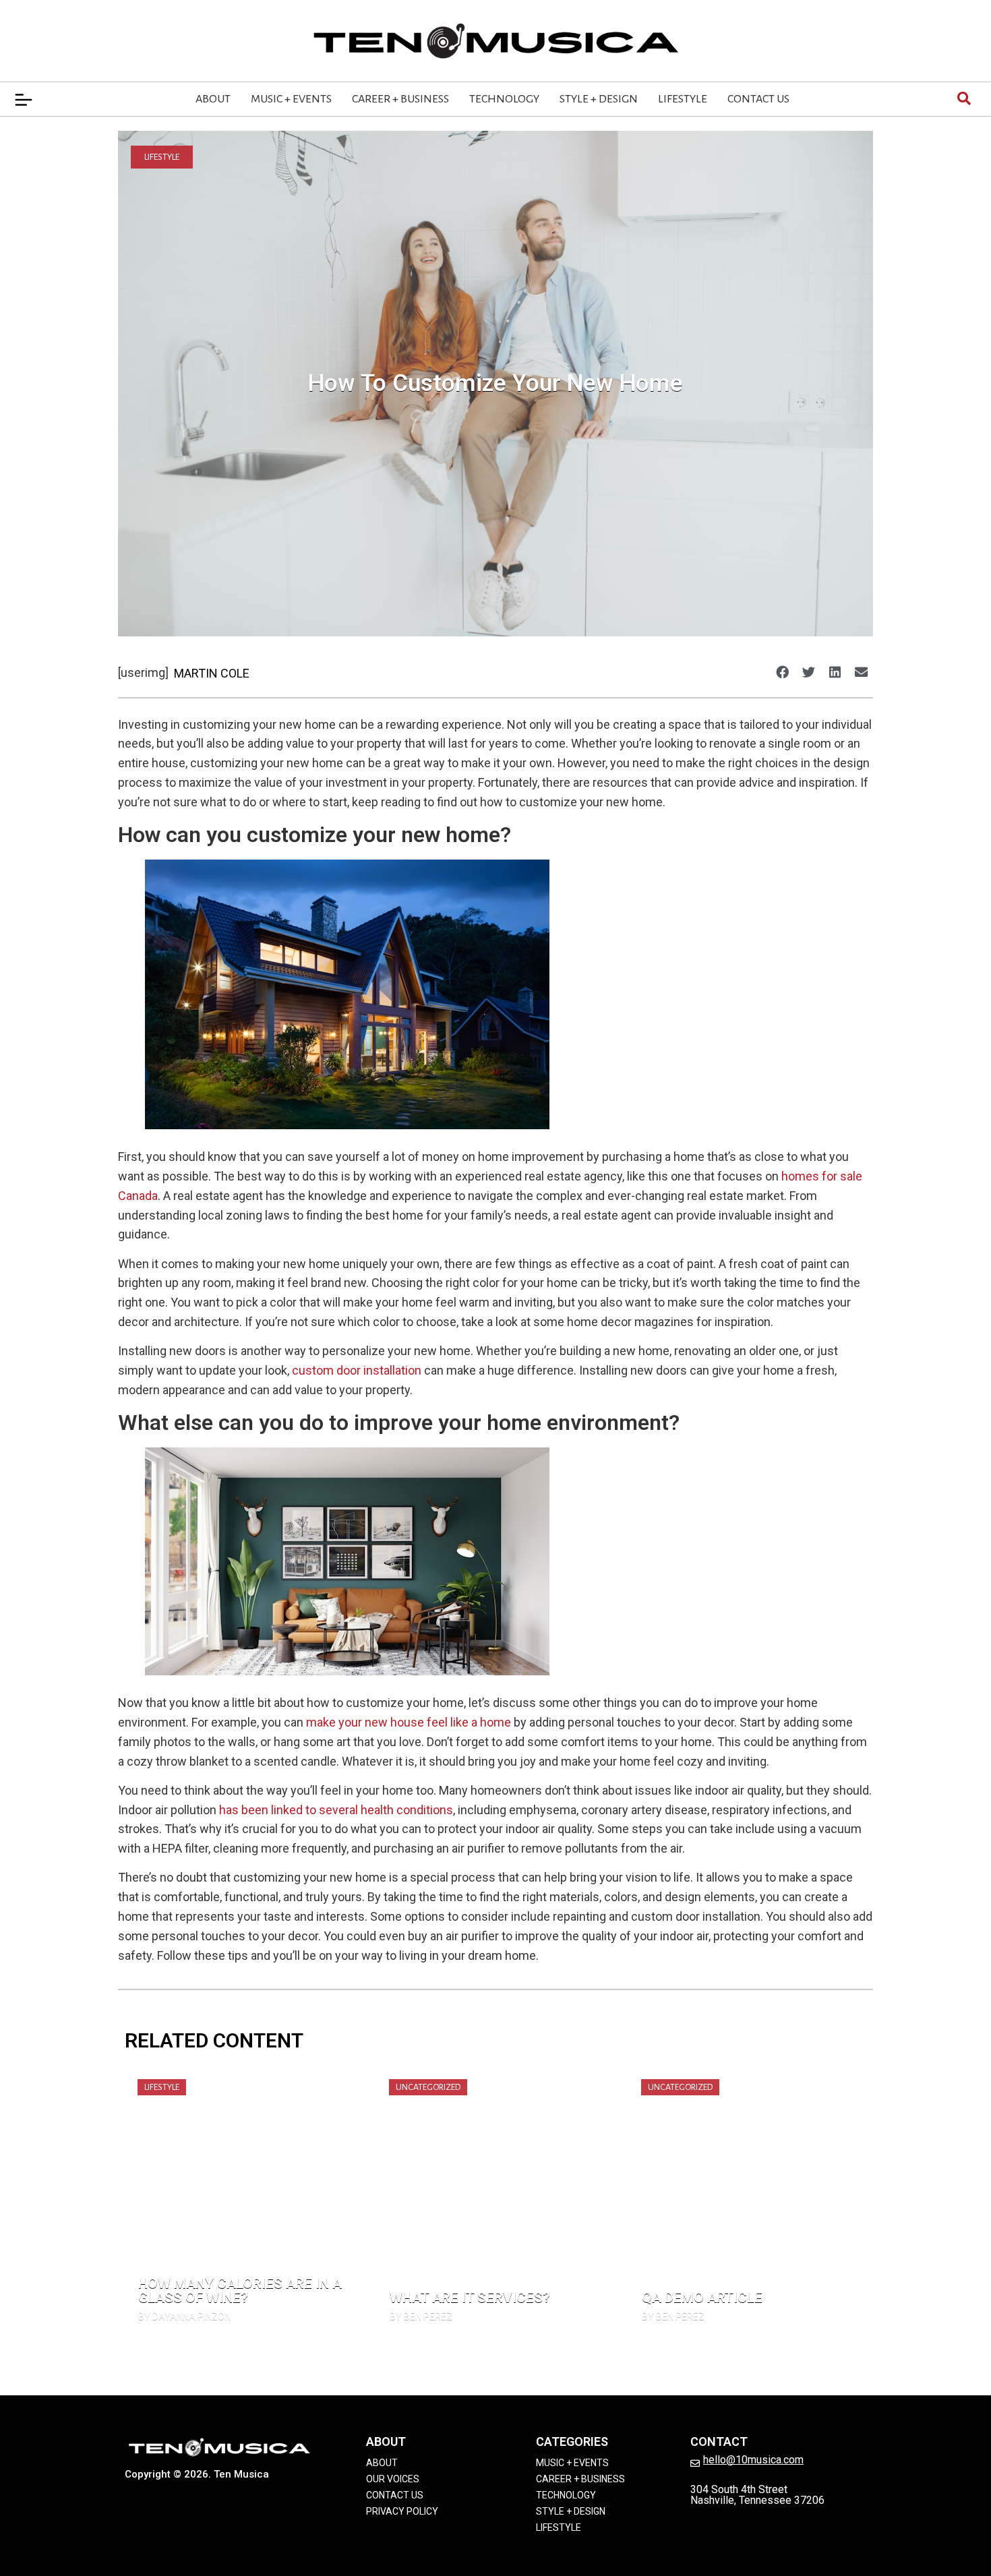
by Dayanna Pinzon (184, 2316)
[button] (782, 672)
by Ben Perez (421, 2316)
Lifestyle (683, 99)
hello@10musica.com (753, 2460)
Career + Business (400, 99)
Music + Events (291, 99)
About (213, 99)
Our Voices (393, 2479)
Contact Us (758, 99)
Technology (504, 99)
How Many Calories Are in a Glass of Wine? (240, 2290)
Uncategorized (428, 2087)
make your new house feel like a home (410, 1722)
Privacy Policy (402, 2511)
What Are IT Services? (470, 2298)
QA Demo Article (702, 2298)
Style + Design (599, 99)
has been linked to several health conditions (336, 1810)
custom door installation (357, 1370)
